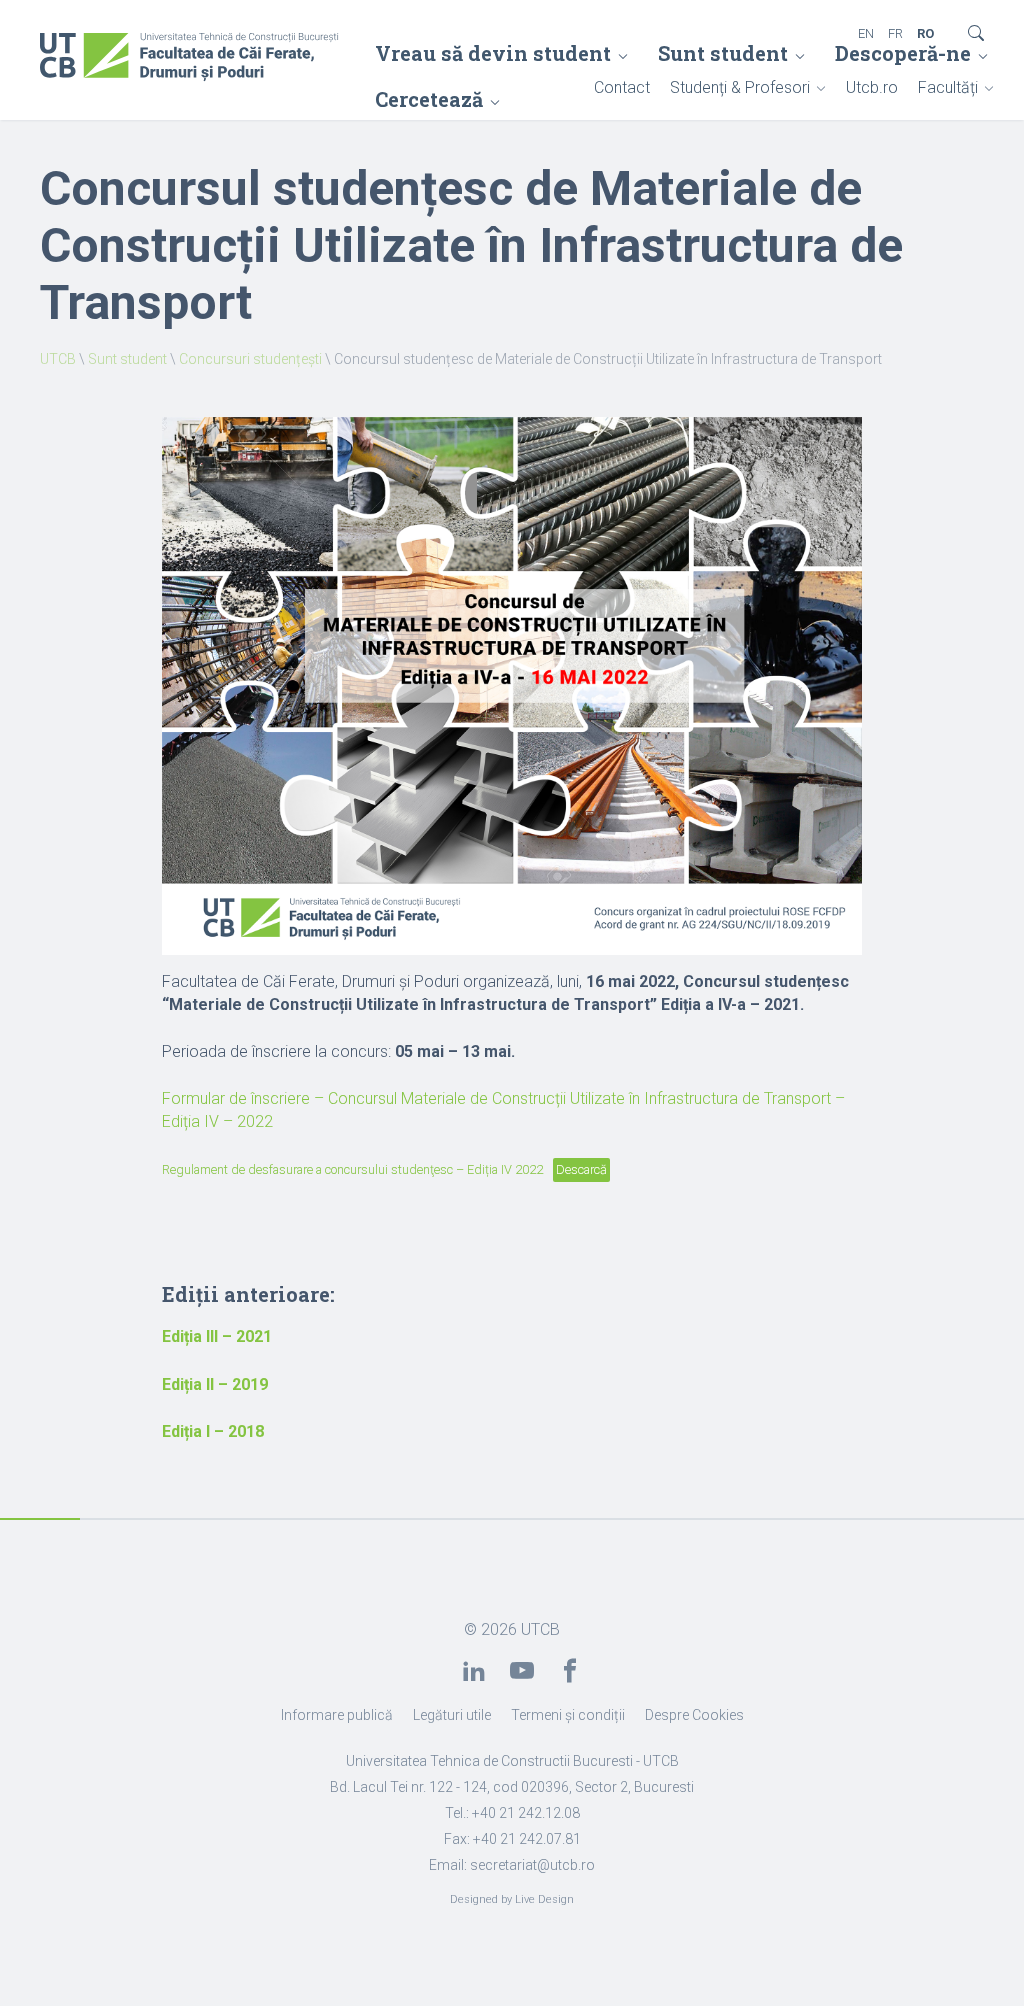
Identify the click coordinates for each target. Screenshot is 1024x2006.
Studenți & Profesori (740, 87)
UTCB (58, 359)
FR (895, 33)
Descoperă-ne (903, 53)
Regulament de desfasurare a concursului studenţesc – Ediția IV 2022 (352, 1169)
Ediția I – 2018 (213, 1431)
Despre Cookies (694, 1715)
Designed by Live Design (512, 1899)
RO (925, 33)
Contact (622, 87)
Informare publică (337, 1715)
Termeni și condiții (568, 1715)
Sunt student (723, 53)
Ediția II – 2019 (215, 1384)
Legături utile (452, 1715)
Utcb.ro (872, 87)
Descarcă (581, 1169)
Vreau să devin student (493, 53)
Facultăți (948, 87)
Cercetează (429, 99)
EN (866, 33)
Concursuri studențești (250, 359)
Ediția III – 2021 (217, 1336)
